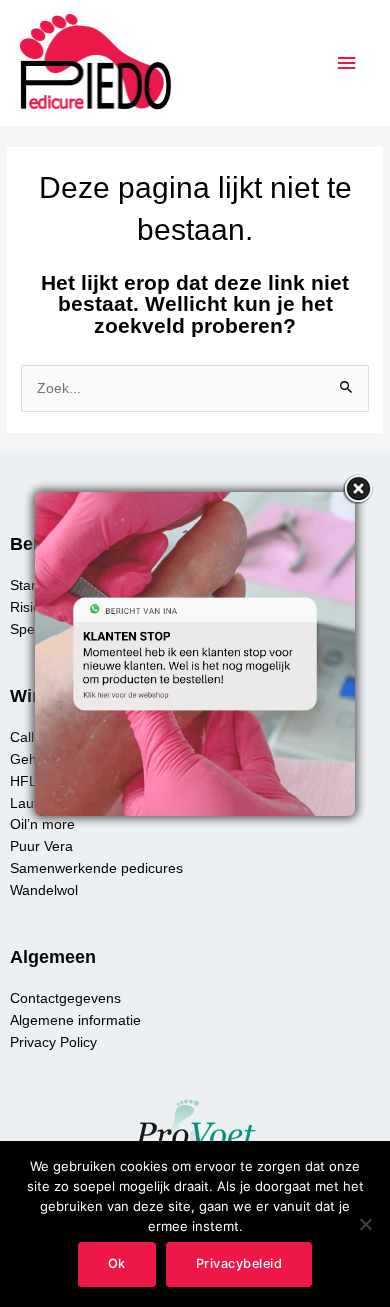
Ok (117, 1263)
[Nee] (365, 1224)
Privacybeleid (239, 1263)
